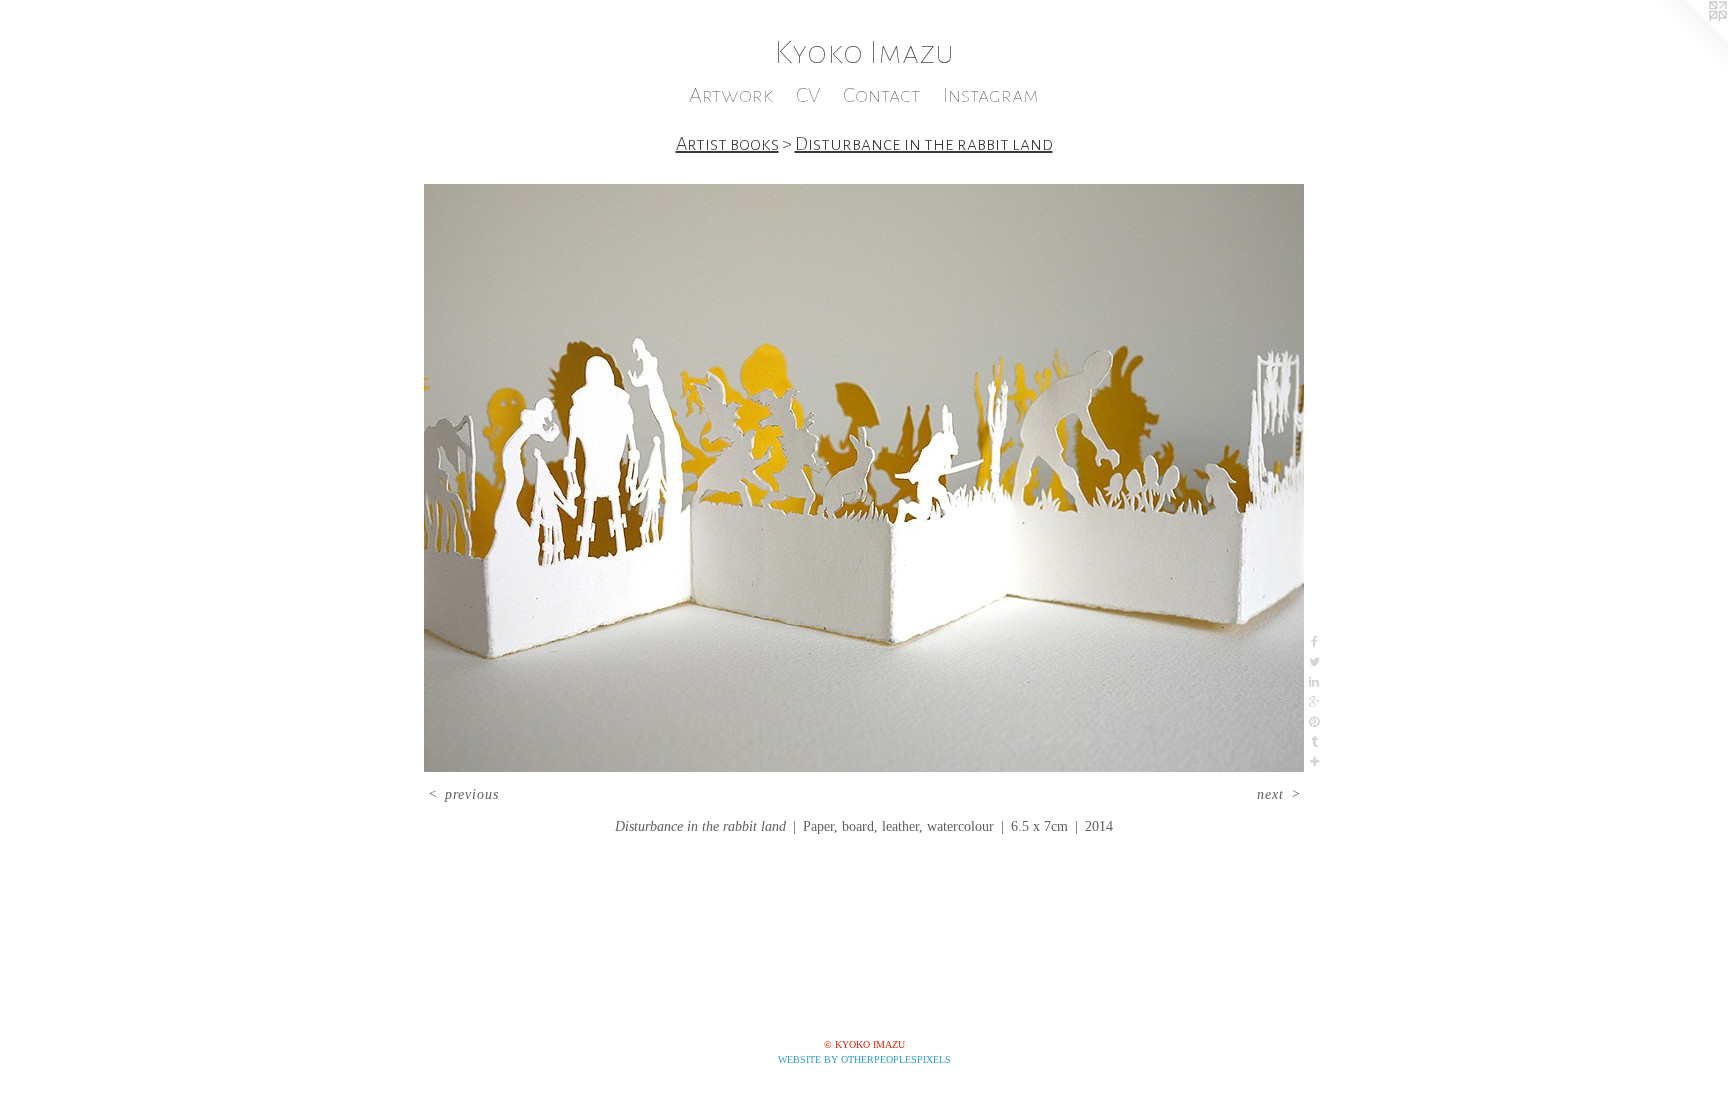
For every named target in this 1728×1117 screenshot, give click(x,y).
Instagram (991, 95)
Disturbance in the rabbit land (924, 144)
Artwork (731, 95)
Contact (881, 95)
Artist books (727, 144)
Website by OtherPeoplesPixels (864, 1059)
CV (808, 95)
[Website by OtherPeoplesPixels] (1688, 40)
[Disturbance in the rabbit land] (864, 478)
